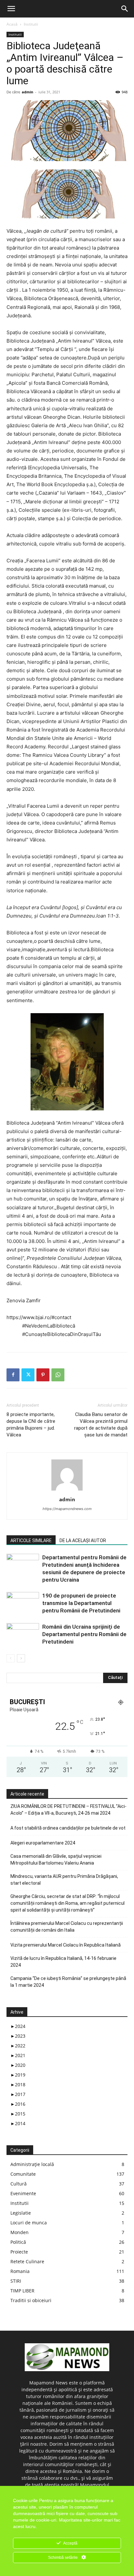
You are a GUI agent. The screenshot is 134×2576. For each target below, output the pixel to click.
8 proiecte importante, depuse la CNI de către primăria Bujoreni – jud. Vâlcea (31, 1425)
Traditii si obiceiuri (31, 2300)
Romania (20, 2271)
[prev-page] (11, 1658)
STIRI (16, 2281)
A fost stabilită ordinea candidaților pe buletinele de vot (68, 1828)
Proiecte (19, 2252)
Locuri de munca (29, 2223)
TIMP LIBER (22, 2291)
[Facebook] (13, 1375)
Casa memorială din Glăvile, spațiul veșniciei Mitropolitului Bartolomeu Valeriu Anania (56, 1860)
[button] (11, 9)
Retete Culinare (27, 2261)
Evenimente (23, 2193)
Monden (20, 2232)
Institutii (31, 24)
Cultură (19, 2184)
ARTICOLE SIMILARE (31, 1540)
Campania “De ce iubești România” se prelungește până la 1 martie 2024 (68, 1982)
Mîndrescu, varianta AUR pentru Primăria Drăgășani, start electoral (64, 1880)
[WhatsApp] (58, 1375)
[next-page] (21, 1658)
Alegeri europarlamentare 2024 (43, 1843)
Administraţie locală (32, 2164)
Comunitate (23, 2174)
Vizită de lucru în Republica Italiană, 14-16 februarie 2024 (63, 1962)
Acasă (12, 24)
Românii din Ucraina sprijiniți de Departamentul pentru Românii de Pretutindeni (84, 1634)
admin (27, 92)
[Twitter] (28, 1375)
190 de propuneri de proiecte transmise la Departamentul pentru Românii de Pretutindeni (81, 1603)
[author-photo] (67, 1490)
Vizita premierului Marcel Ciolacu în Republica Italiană (66, 1945)
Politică (18, 2242)
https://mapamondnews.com (67, 1509)
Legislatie (21, 2213)
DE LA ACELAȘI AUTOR (83, 1540)
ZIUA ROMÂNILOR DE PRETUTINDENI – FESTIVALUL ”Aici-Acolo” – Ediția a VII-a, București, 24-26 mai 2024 (68, 1810)
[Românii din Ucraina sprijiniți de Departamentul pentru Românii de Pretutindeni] (23, 1634)
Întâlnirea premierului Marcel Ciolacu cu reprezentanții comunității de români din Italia (67, 1927)
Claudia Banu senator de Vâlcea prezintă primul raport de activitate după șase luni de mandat (101, 1425)
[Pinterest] (43, 1375)
